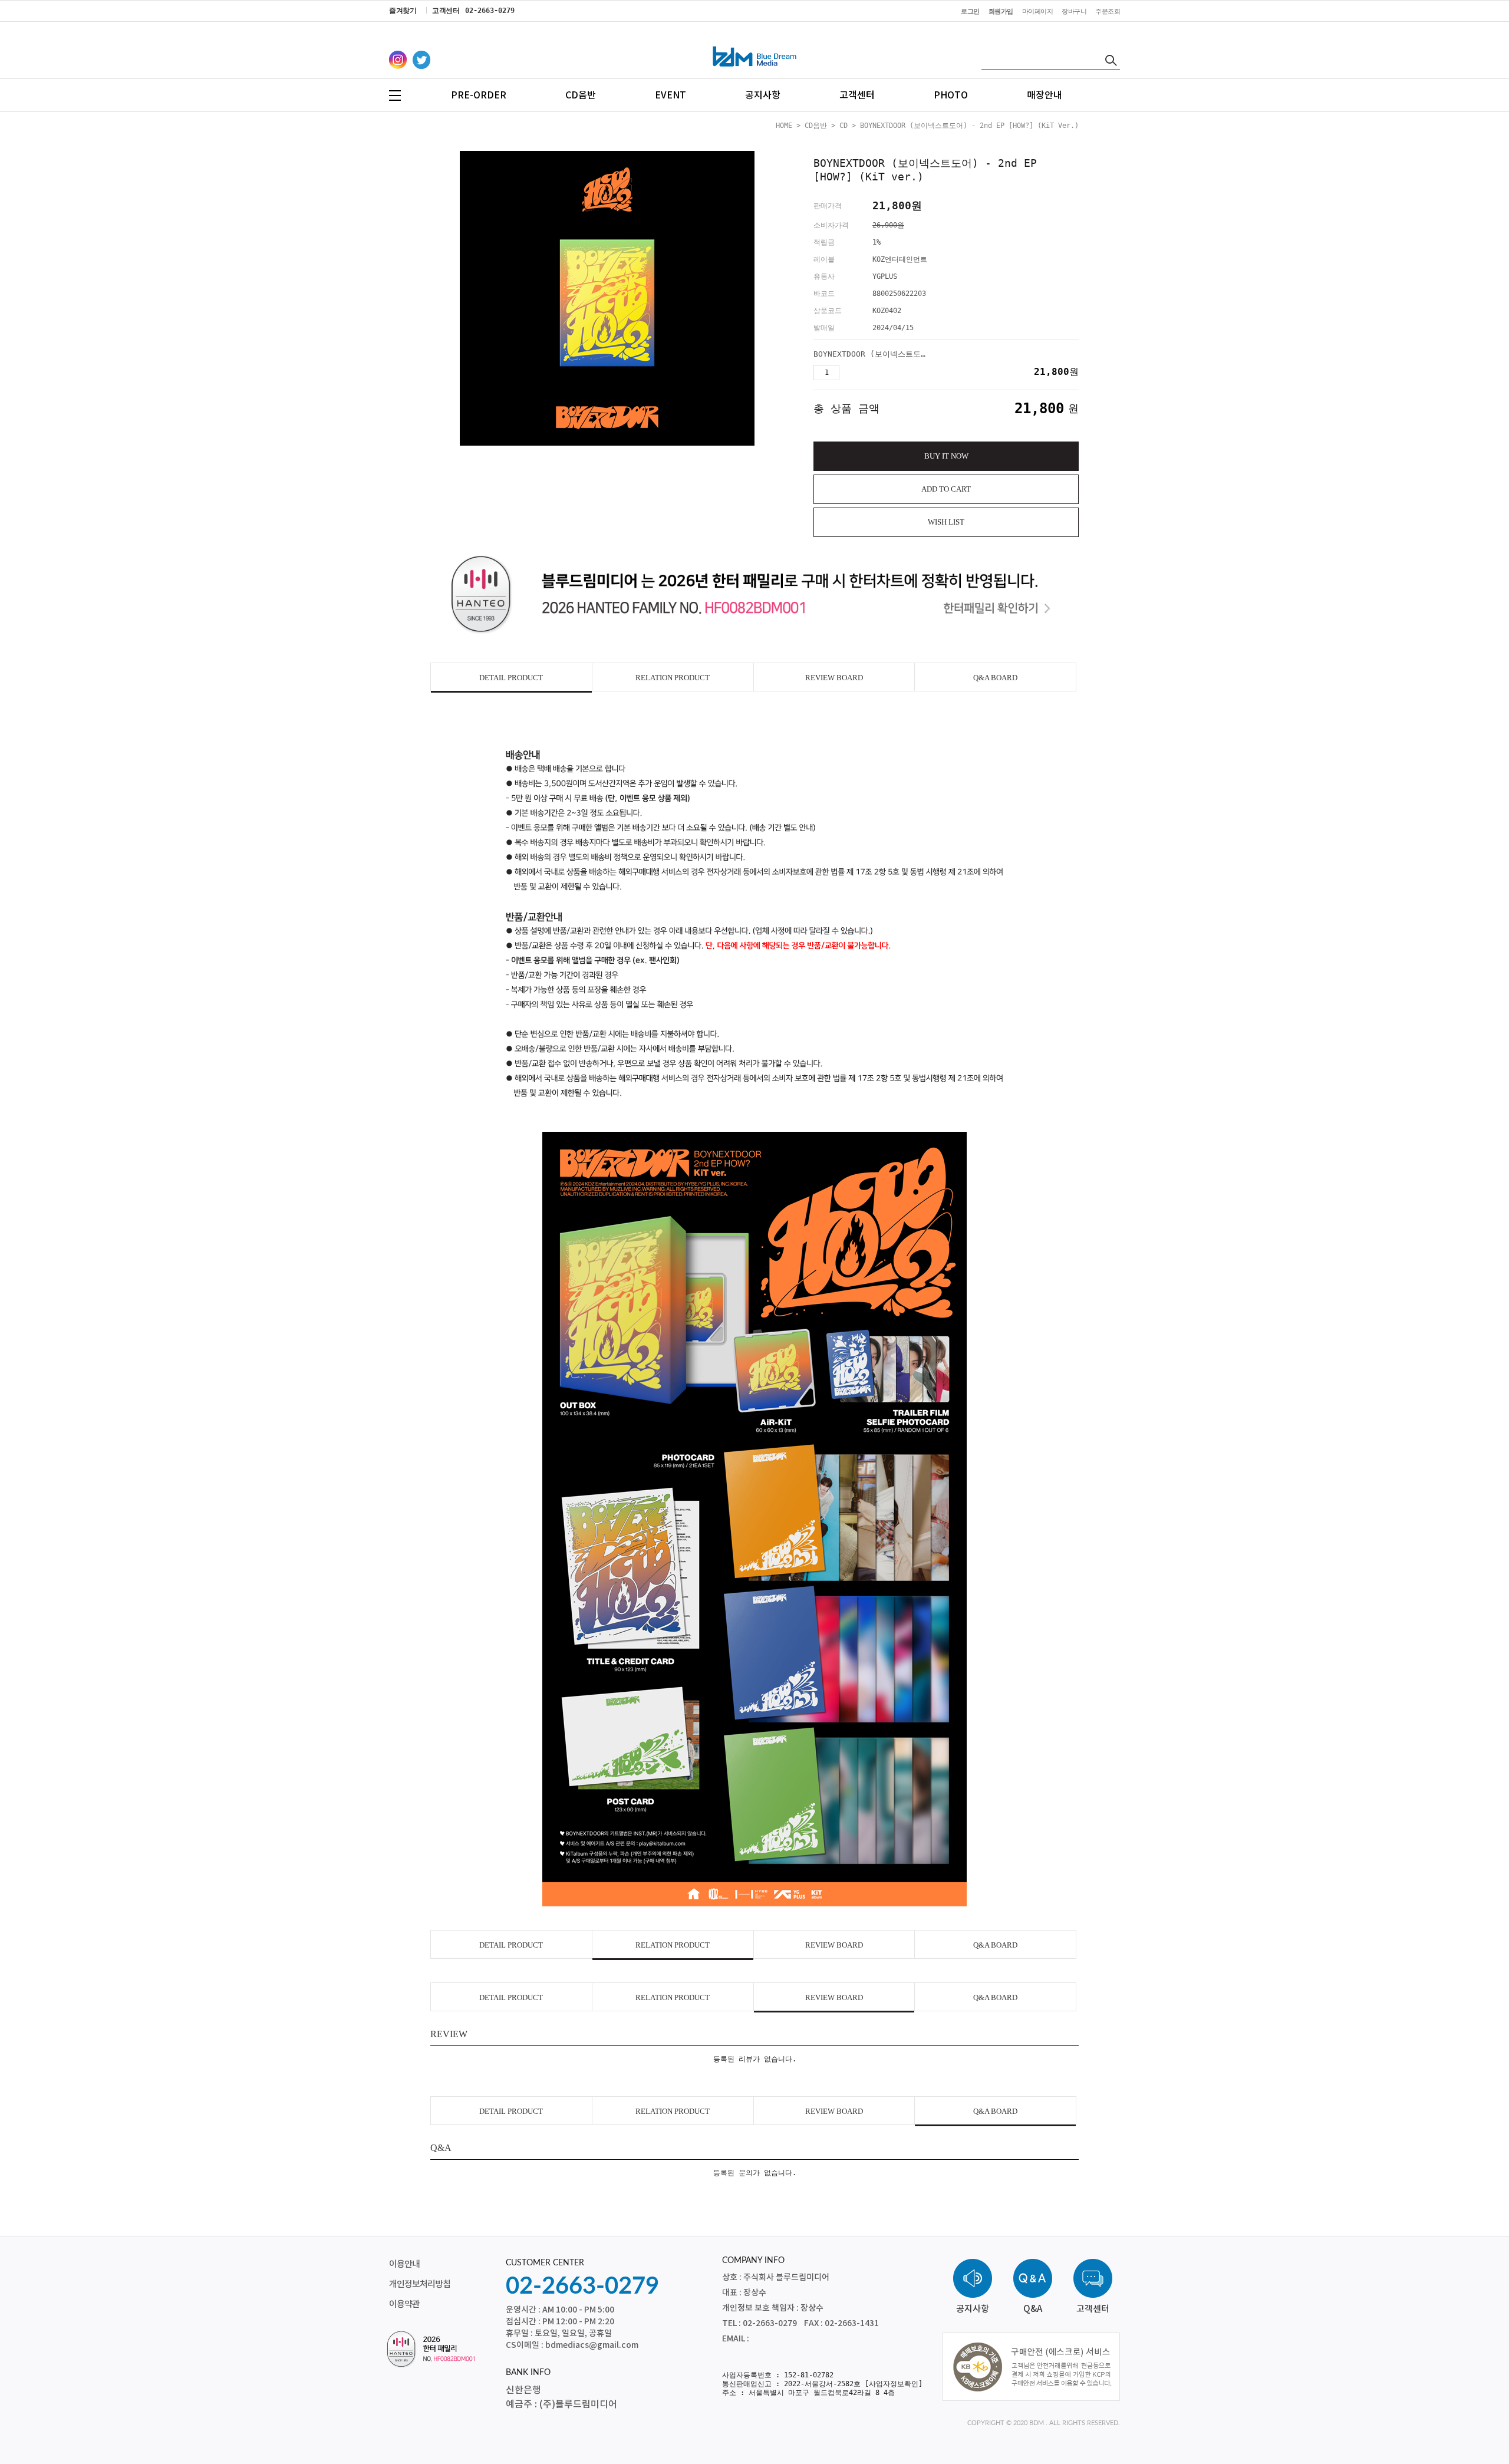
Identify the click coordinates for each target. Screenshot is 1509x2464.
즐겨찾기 (403, 11)
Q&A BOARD (995, 678)
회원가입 (1001, 11)
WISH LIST (946, 522)
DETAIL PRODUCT (511, 678)
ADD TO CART (946, 489)
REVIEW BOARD (834, 678)
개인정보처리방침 (420, 2285)
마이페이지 (1038, 11)
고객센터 (857, 95)
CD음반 (581, 95)
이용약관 (404, 2305)
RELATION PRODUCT (673, 678)
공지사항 (763, 95)
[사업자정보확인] (894, 2384)
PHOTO (951, 95)
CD (844, 126)
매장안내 (1045, 95)
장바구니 (1074, 11)
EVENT (671, 95)
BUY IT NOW (946, 456)
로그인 (970, 11)
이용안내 (404, 2264)
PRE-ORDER (479, 95)
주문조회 (1108, 11)
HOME (784, 126)
